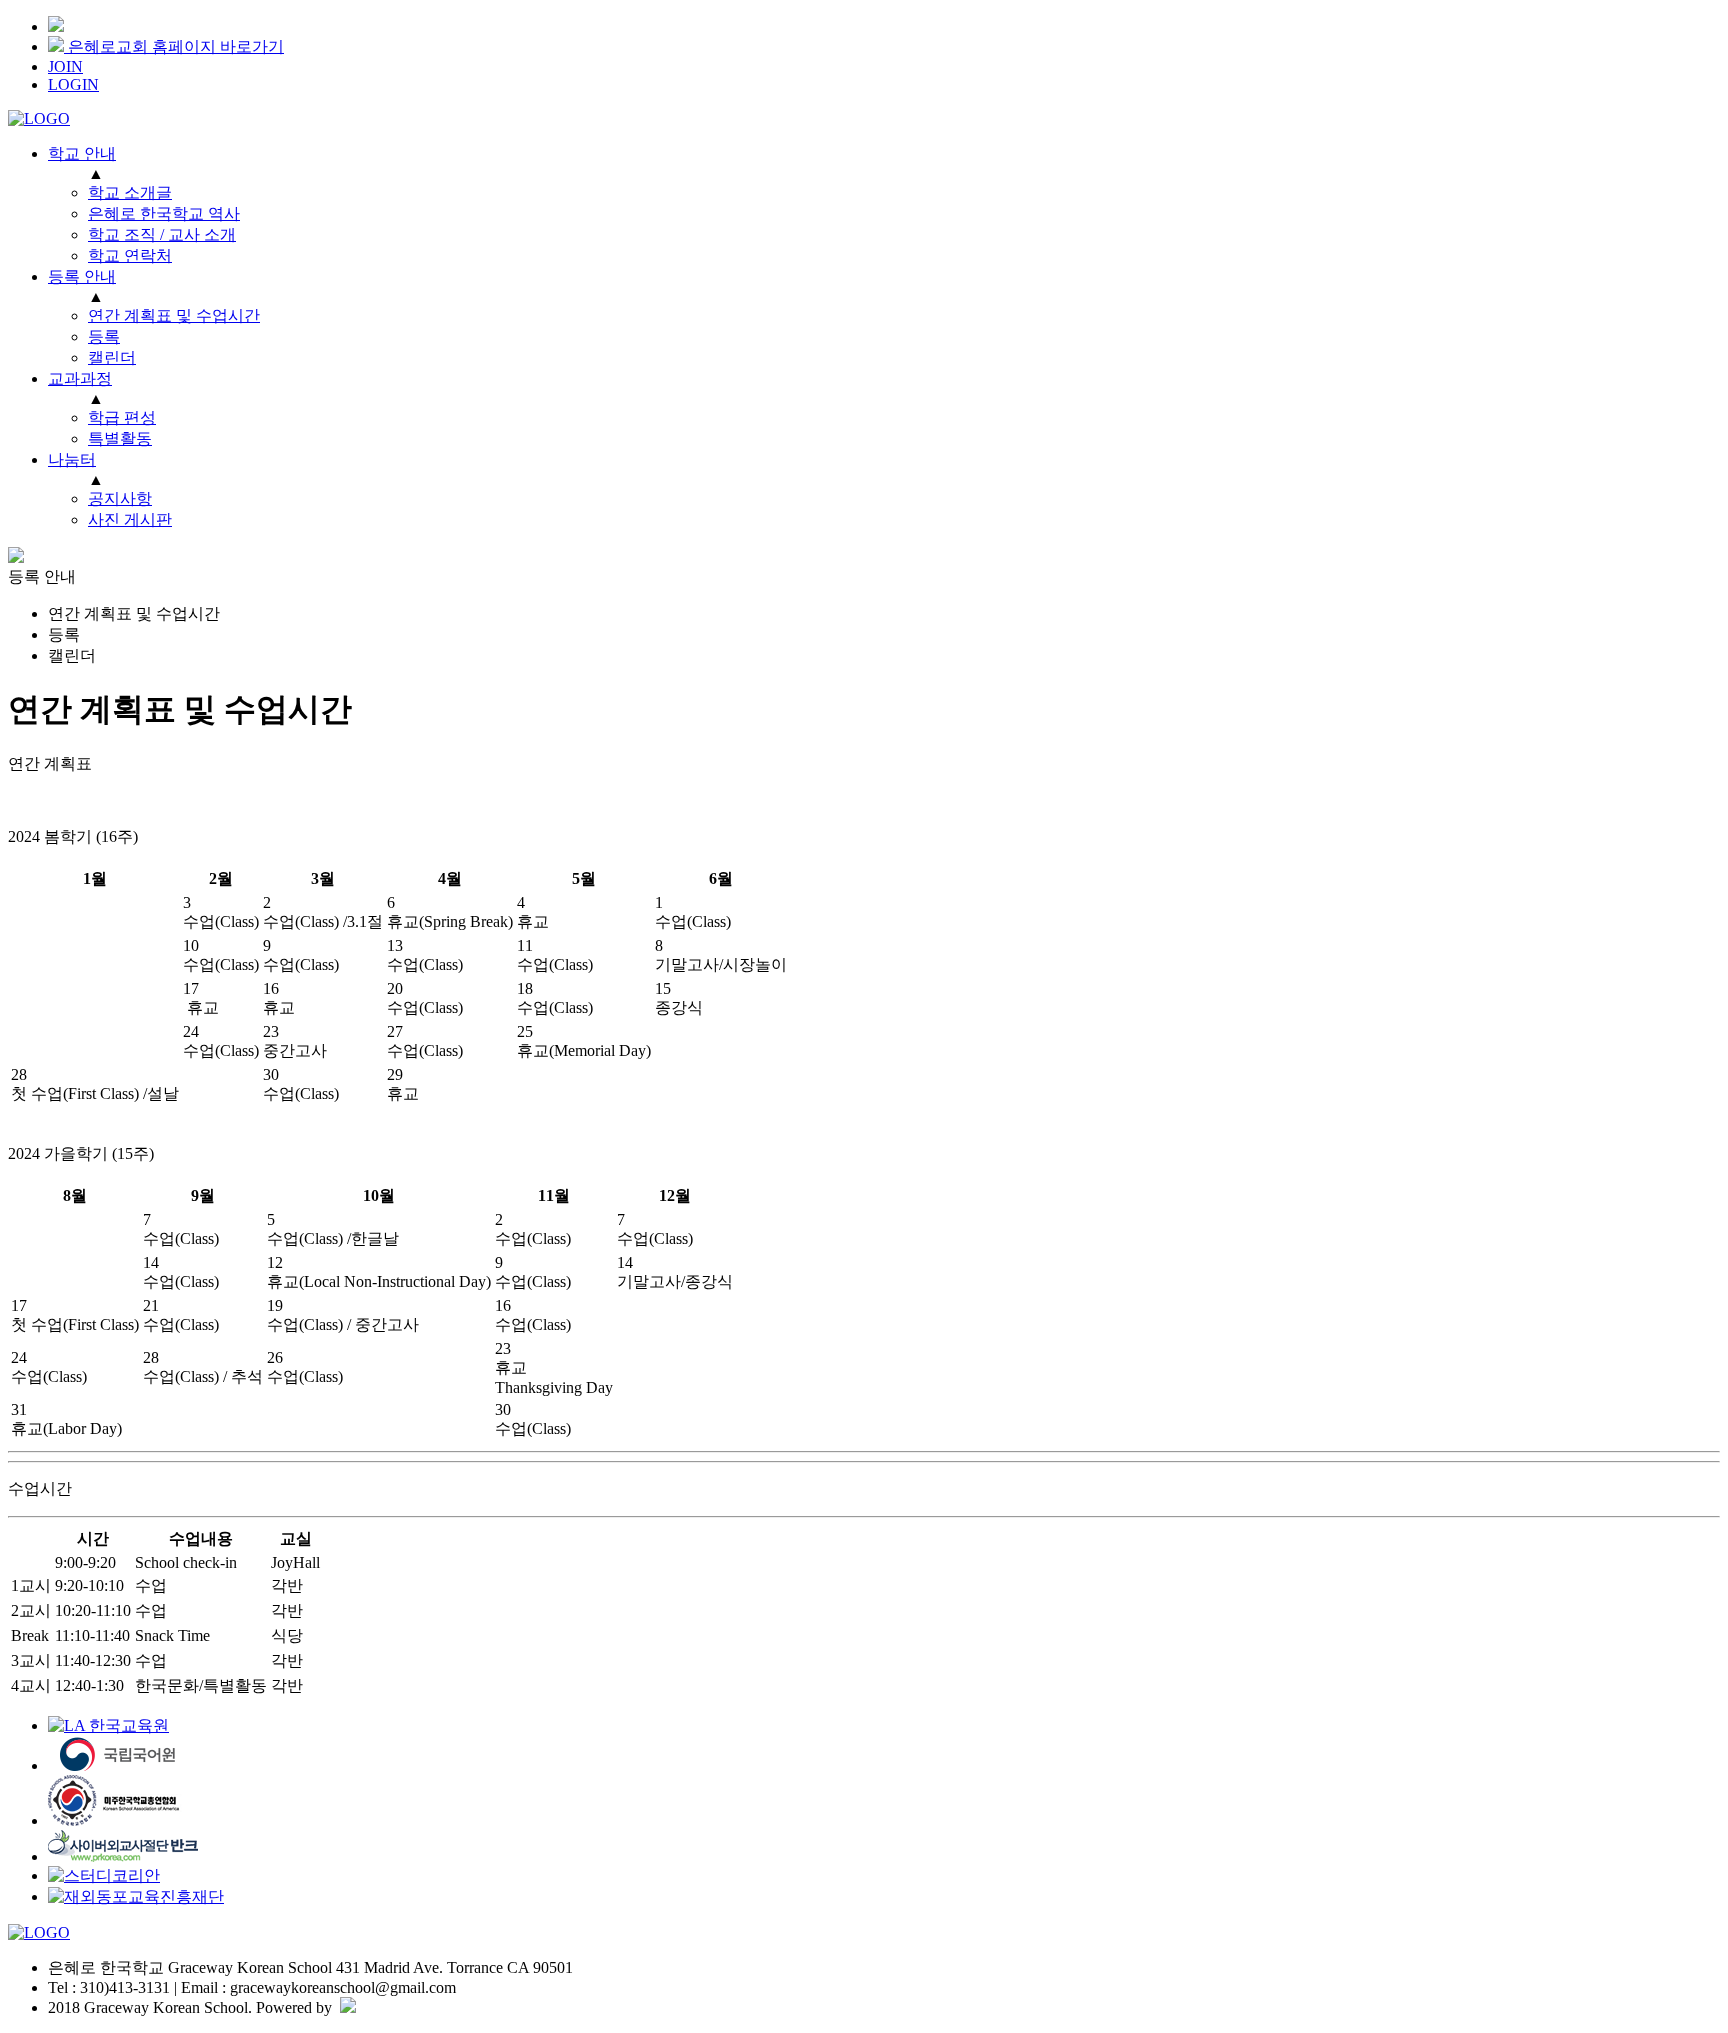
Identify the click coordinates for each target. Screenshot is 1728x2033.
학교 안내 (82, 153)
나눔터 (72, 459)
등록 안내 (82, 276)
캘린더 (72, 655)
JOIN (65, 66)
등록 (64, 634)
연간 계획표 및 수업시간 (134, 613)
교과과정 (80, 378)
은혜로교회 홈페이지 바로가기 (174, 46)
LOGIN (73, 84)
